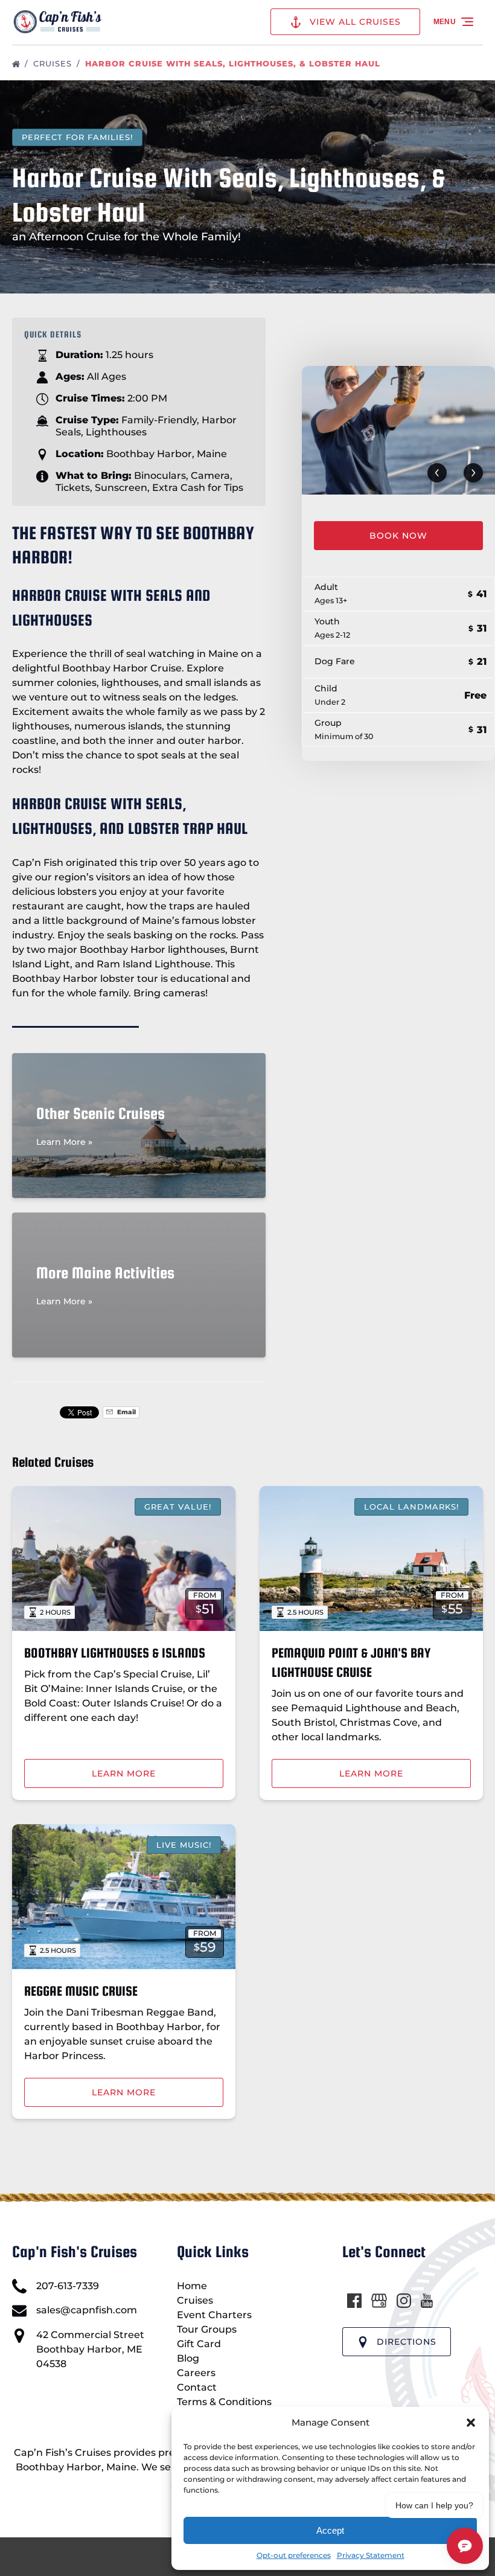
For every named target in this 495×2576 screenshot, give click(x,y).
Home (192, 2286)
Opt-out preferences (294, 2555)
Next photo (473, 473)
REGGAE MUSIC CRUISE (81, 1991)
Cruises (54, 63)
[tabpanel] (398, 430)
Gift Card (199, 2344)
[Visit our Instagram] (404, 2301)
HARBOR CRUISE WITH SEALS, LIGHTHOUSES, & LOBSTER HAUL (234, 63)
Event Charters (214, 2315)
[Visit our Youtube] (427, 2301)
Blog (188, 2358)
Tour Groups (207, 2329)
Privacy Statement (371, 2555)
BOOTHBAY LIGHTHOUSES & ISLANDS (115, 1653)
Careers (196, 2373)
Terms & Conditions (224, 2402)
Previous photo (437, 473)
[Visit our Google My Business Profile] (379, 2301)
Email (126, 1412)
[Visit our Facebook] (354, 2301)
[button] (471, 2423)
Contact (197, 2387)
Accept (330, 2530)
